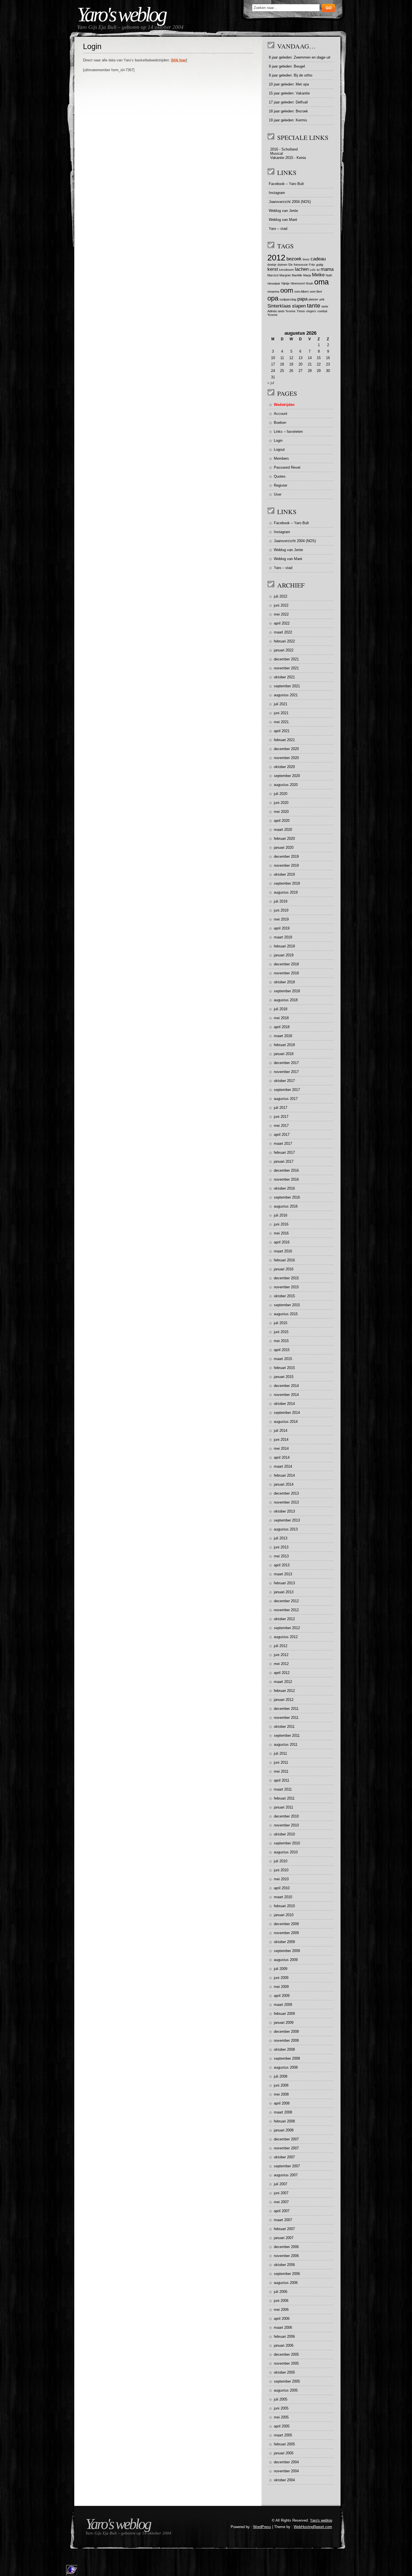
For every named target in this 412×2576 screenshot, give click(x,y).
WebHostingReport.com (313, 2527)
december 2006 (286, 2247)
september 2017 (287, 1090)
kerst (273, 269)
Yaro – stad (278, 229)
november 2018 (286, 973)
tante (314, 305)
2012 (276, 257)
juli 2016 (281, 1215)
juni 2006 (281, 2301)
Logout (279, 449)
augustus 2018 (286, 1000)
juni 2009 (281, 1978)
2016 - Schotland (284, 149)
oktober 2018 (284, 982)
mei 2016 (281, 1233)
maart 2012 (283, 1682)
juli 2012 (281, 1646)
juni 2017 (281, 1117)
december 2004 (286, 2462)
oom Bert (316, 292)
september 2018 (287, 991)
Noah (309, 283)
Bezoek (302, 111)
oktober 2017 (284, 1081)
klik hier (179, 60)
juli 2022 (281, 596)
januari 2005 (284, 2453)
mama (327, 269)
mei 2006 (281, 2310)
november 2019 (286, 865)
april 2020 (282, 821)
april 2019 (282, 928)
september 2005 (287, 2381)
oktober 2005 (284, 2372)
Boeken (280, 423)
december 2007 (286, 2139)
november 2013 (286, 1502)
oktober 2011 (284, 1727)
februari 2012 (284, 1691)
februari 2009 (284, 2014)
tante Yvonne (287, 311)
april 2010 (282, 1888)
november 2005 (286, 2363)
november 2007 (286, 2148)
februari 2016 (284, 1260)
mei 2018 (281, 1018)
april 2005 (282, 2426)
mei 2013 (281, 1556)
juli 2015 (281, 1323)
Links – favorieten (288, 432)
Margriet (285, 275)
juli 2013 (281, 1538)
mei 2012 (281, 1664)
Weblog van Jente (283, 211)
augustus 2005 (286, 2390)
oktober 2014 (284, 1404)
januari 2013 (284, 1592)
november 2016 (286, 1179)
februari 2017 (284, 1152)
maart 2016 (283, 1251)
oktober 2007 (284, 2157)
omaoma (273, 292)
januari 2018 (284, 1054)
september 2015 (287, 1305)
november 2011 (286, 1718)
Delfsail (302, 102)
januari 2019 (284, 955)
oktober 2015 (284, 1296)
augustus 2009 (286, 1960)
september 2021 (287, 686)
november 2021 (286, 668)
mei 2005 (281, 2417)
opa (273, 298)
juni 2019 (281, 910)
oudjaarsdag (288, 299)
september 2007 (287, 2166)
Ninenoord (298, 283)
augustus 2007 (286, 2175)
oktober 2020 (284, 767)
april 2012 (282, 1673)
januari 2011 (283, 1807)
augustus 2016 (286, 1206)
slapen (299, 306)
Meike (318, 275)
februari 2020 (284, 839)
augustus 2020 (286, 785)
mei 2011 (281, 1771)
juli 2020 (281, 794)
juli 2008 (281, 2076)
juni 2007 (281, 2193)
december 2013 (286, 1493)
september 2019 (287, 883)
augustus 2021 (286, 695)
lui (318, 270)
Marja (307, 275)
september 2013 (287, 1520)
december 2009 (286, 1924)
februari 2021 (284, 740)
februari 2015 (284, 1368)
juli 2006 (281, 2292)
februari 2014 (284, 1475)
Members (281, 458)
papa (302, 299)
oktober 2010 (284, 1834)
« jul (271, 383)
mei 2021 (281, 722)
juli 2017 (281, 1108)
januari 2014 (284, 1484)
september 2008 (287, 2058)
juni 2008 (281, 2085)
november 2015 (286, 1287)
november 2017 (286, 1072)
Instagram (277, 193)
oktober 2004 (284, 2480)
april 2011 (282, 1780)
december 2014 (286, 1386)
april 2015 (282, 1350)
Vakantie (303, 93)
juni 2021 (281, 713)
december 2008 (286, 2032)
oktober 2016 (284, 1188)
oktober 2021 (284, 677)
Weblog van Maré (283, 220)
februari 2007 (284, 2229)
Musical (276, 153)
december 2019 (286, 856)
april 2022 (282, 623)
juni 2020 (281, 803)
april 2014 (282, 1457)
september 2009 (287, 1951)
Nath (329, 275)
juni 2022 (281, 605)
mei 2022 (281, 614)
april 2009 (282, 1996)
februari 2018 (284, 1045)
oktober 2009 (284, 1942)
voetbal (322, 311)
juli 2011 (280, 1753)
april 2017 (282, 1135)
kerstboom (286, 270)
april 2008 (282, 2103)
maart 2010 (283, 1897)
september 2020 (287, 776)
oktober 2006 (284, 2265)
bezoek (294, 259)
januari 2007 (284, 2238)
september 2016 (287, 1197)
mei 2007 (281, 2202)
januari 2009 (284, 2023)
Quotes (280, 476)
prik (322, 299)
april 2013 (282, 1565)
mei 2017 (281, 1126)
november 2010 (286, 1825)
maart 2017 (283, 1144)
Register (281, 485)
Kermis (301, 120)
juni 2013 (281, 1547)
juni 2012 (281, 1655)
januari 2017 (284, 1161)
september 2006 (287, 2274)
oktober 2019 (284, 874)
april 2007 (282, 2211)
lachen (302, 269)
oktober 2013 (284, 1511)
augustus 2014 (286, 1422)
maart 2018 (283, 1036)
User (278, 494)
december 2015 (286, 1278)
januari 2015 (284, 1377)
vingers (311, 311)
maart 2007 (283, 2220)
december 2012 (286, 1601)
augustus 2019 (286, 892)
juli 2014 (281, 1431)
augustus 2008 (286, 2067)
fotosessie (301, 265)
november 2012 (286, 1610)
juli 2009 (281, 1969)
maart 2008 (283, 2112)
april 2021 (282, 731)
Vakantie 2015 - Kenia (288, 158)
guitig (320, 265)
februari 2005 (284, 2444)
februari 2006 (284, 2336)
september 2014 (287, 1413)
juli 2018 (281, 1009)
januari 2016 (284, 1269)
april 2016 (282, 1242)
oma (321, 282)
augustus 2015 (286, 1314)
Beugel (299, 66)
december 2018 (286, 964)
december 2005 (286, 2354)
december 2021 (286, 659)
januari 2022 (284, 650)
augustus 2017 (286, 1099)
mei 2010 (281, 1879)
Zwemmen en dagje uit (312, 57)
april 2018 (282, 1027)
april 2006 (282, 2319)
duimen (282, 265)
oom (287, 290)
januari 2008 (284, 2130)
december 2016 (286, 1170)
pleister (313, 299)
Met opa (302, 84)
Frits (312, 265)
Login (278, 440)
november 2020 (286, 758)
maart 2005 (283, 2435)
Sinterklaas (279, 306)
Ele (291, 265)
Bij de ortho (303, 75)
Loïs (313, 270)
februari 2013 (284, 1583)
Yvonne (272, 315)
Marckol (273, 275)
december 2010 (286, 1816)
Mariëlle (297, 275)
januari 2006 (284, 2345)
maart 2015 (283, 1359)
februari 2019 (284, 946)
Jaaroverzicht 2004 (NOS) (290, 202)
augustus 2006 (286, 2283)
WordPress (262, 2527)
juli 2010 (281, 1861)
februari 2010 (284, 1906)
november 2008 (286, 2040)
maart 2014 (283, 1466)
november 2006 (286, 2256)
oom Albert (301, 292)
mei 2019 (281, 919)
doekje (272, 265)
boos (306, 259)
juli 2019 (281, 901)
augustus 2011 (286, 1744)
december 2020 (286, 749)
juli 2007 (281, 2184)
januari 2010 (284, 1915)
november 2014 (286, 1395)
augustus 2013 (286, 1529)
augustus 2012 (286, 1637)
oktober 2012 (284, 1619)
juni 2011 (281, 1762)
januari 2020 (284, 848)
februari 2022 (284, 641)
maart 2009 (283, 2005)
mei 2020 (281, 812)
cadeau (318, 259)
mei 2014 (281, 1448)
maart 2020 (283, 830)
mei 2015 (281, 1341)
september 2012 (287, 1628)
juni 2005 (281, 2408)
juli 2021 (281, 704)
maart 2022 (283, 632)
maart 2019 (283, 937)
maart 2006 (283, 2328)
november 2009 (286, 1933)
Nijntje (285, 283)
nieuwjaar (274, 283)
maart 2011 (283, 1789)
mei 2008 (281, 2094)
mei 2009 (281, 1987)
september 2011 (287, 1736)
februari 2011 (284, 1798)
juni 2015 (281, 1332)
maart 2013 (283, 1574)
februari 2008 (284, 2121)
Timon (301, 311)
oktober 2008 (284, 2049)
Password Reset (287, 467)
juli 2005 (281, 2399)
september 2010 (287, 1843)
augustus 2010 (286, 1852)
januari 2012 (284, 1700)
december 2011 (286, 1709)
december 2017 (286, 1063)
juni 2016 (281, 1224)
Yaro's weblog (121, 14)
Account (281, 414)
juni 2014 (281, 1440)
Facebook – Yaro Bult (286, 184)
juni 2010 (281, 1870)
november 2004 (286, 2471)
